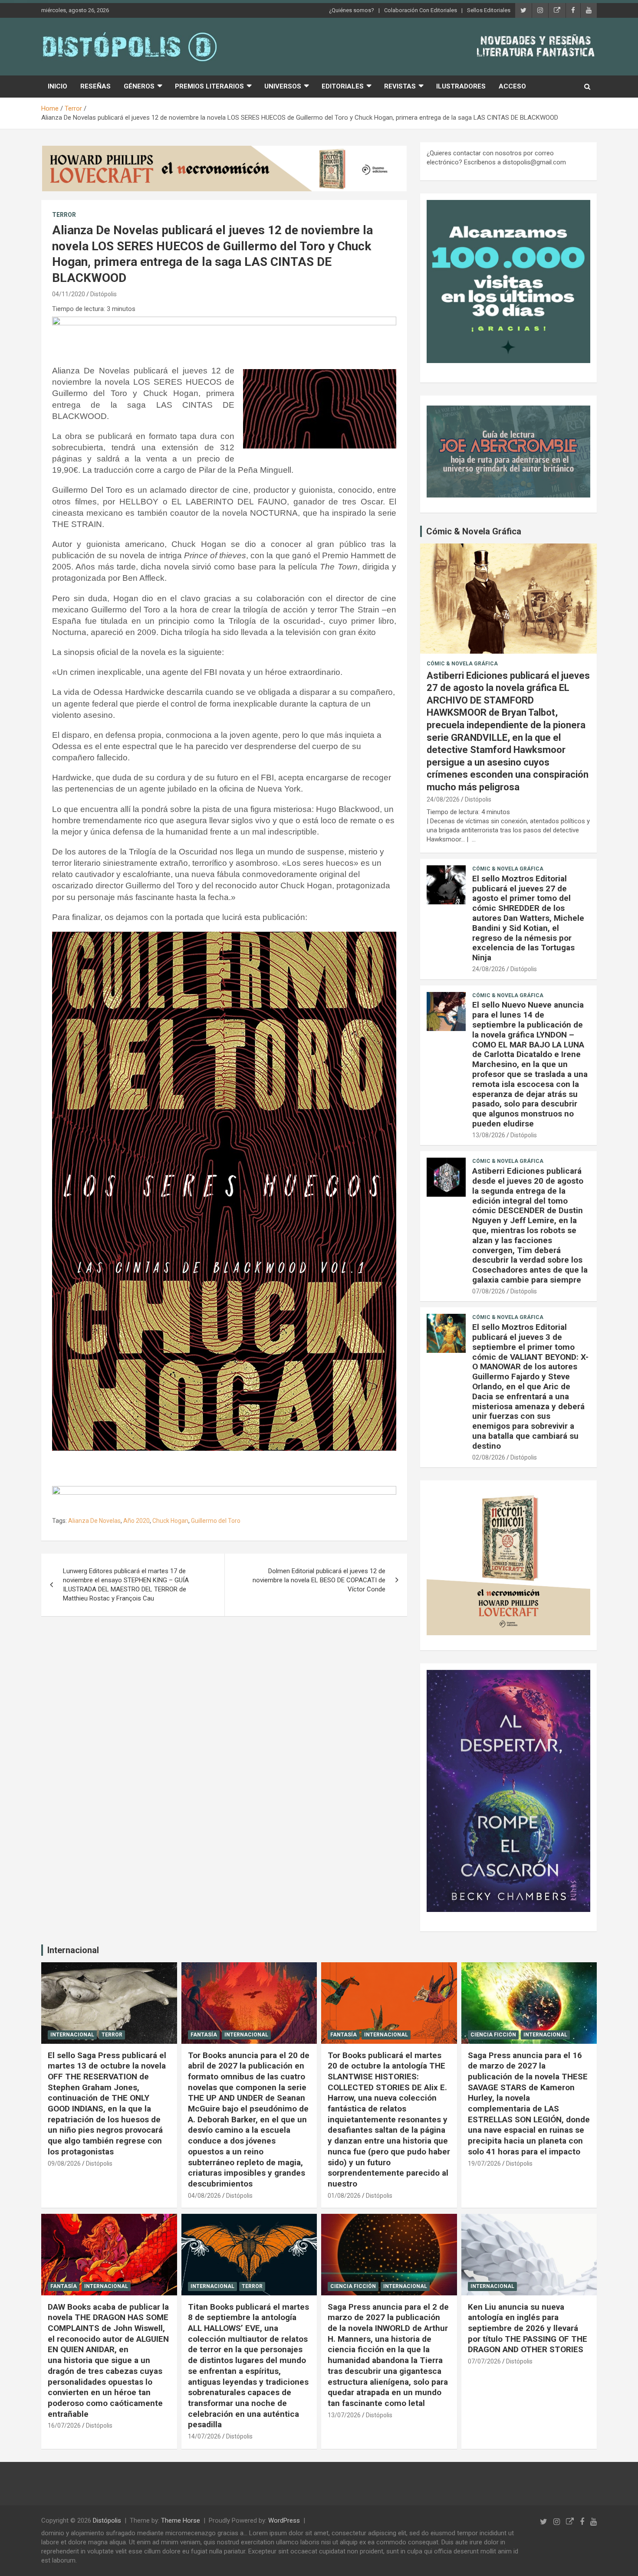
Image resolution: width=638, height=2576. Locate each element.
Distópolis (104, 294)
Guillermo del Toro (216, 1521)
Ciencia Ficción (493, 2035)
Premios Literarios (209, 86)
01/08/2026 (344, 2196)
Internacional (73, 1950)
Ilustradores (461, 86)
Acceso (512, 86)
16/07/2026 (64, 2425)
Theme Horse (181, 2520)
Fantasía (204, 2035)
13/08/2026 (489, 1135)
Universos (283, 86)
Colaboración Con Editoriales (421, 10)
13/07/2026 (344, 2415)
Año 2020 (136, 1521)
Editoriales (343, 86)
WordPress (284, 2520)
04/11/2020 (69, 294)
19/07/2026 (484, 2164)
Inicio (58, 86)
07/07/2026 (484, 2361)
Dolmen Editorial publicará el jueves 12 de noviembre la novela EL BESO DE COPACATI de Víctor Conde (319, 1580)
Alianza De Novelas (94, 1521)
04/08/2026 (204, 2196)
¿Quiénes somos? (352, 10)
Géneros (139, 86)
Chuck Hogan (170, 1521)
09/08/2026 (64, 2164)
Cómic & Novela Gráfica (474, 531)
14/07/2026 (204, 2436)
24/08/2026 (443, 799)
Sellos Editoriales (489, 10)
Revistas (400, 86)
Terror (64, 215)
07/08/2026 (489, 1291)
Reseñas (95, 86)
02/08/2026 (489, 1457)
